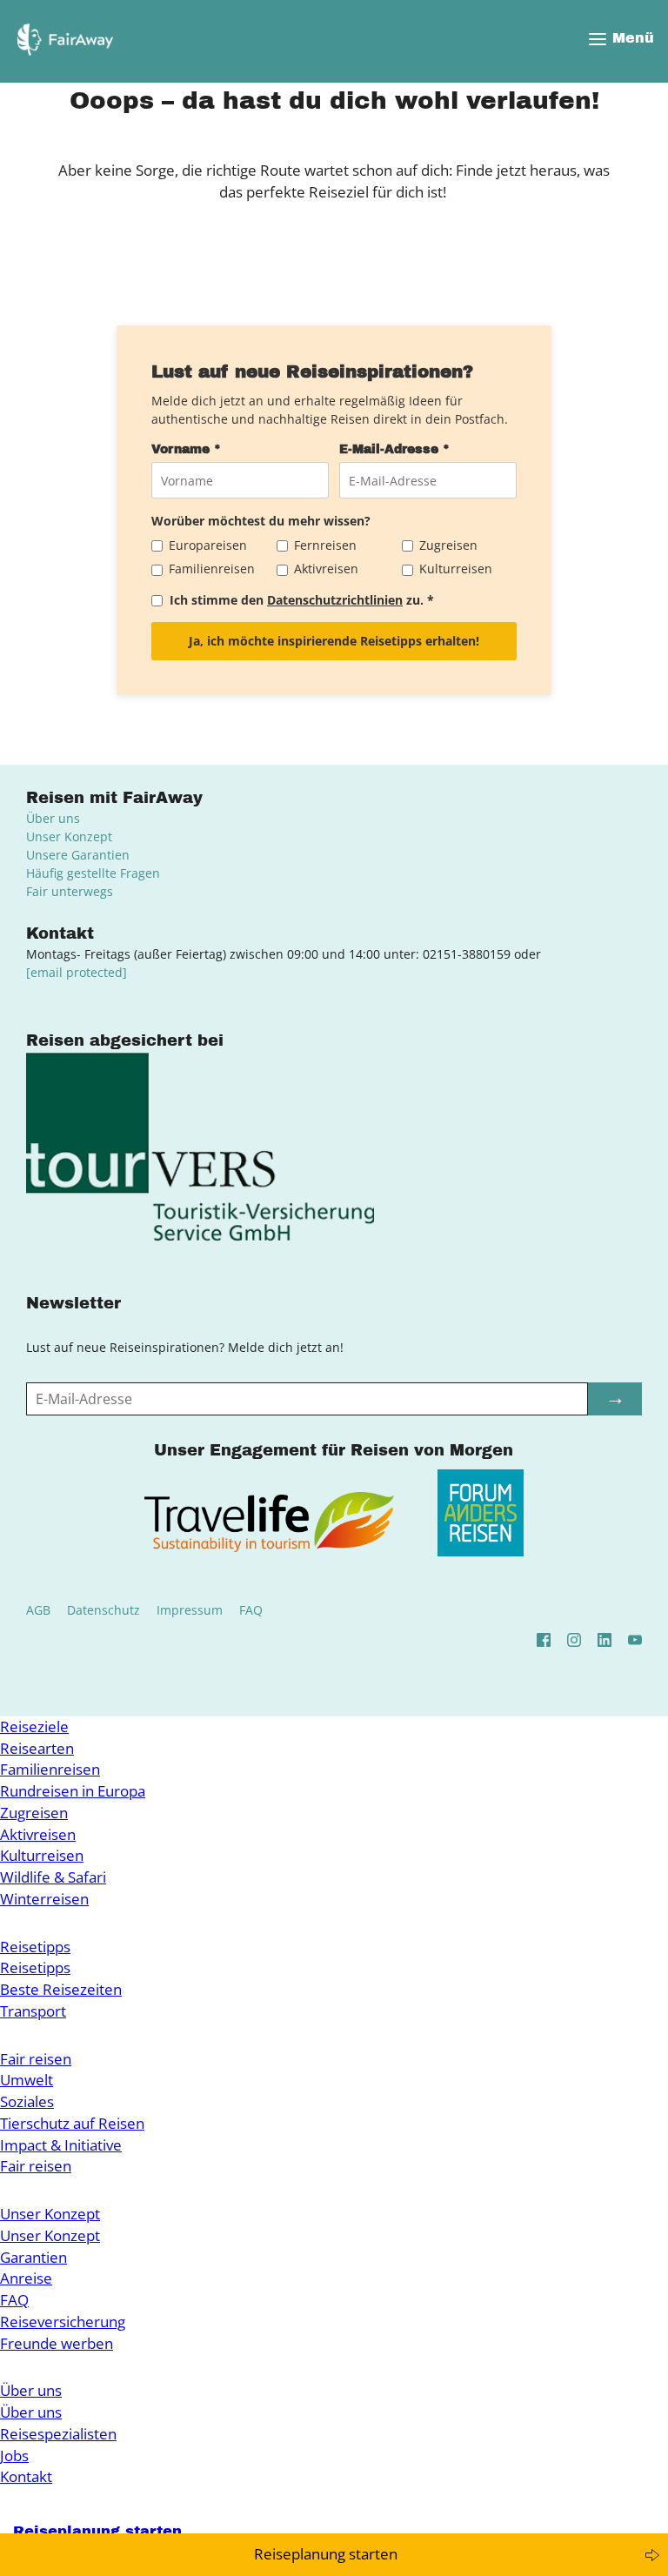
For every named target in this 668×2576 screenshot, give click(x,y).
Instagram (574, 1640)
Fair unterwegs (70, 891)
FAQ (251, 1610)
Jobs (14, 2456)
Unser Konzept (69, 836)
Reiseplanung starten (326, 2554)
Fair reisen (36, 2059)
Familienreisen (50, 1769)
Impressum (190, 1610)
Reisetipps (35, 1947)
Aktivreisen (38, 1834)
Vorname (186, 449)
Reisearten (37, 1748)
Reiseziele (34, 1726)
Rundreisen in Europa (73, 1791)
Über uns (53, 818)
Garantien (33, 2257)
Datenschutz (104, 1610)
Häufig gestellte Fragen (93, 873)
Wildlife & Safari (53, 1877)
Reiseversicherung (63, 2322)
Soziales (27, 2101)
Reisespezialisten (58, 2434)
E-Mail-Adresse (394, 449)
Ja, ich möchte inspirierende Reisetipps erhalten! (334, 641)
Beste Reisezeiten (61, 1989)
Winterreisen (44, 1899)
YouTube (635, 1640)
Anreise (26, 2278)
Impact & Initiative (61, 2145)
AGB (38, 1610)
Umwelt (27, 2080)
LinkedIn (605, 1640)
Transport (33, 2011)
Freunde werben (57, 2343)
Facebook (544, 1640)
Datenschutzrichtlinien (335, 600)
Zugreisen (34, 1813)
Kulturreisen (42, 1855)
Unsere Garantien (78, 855)
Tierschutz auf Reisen (72, 2123)
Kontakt (26, 2476)
